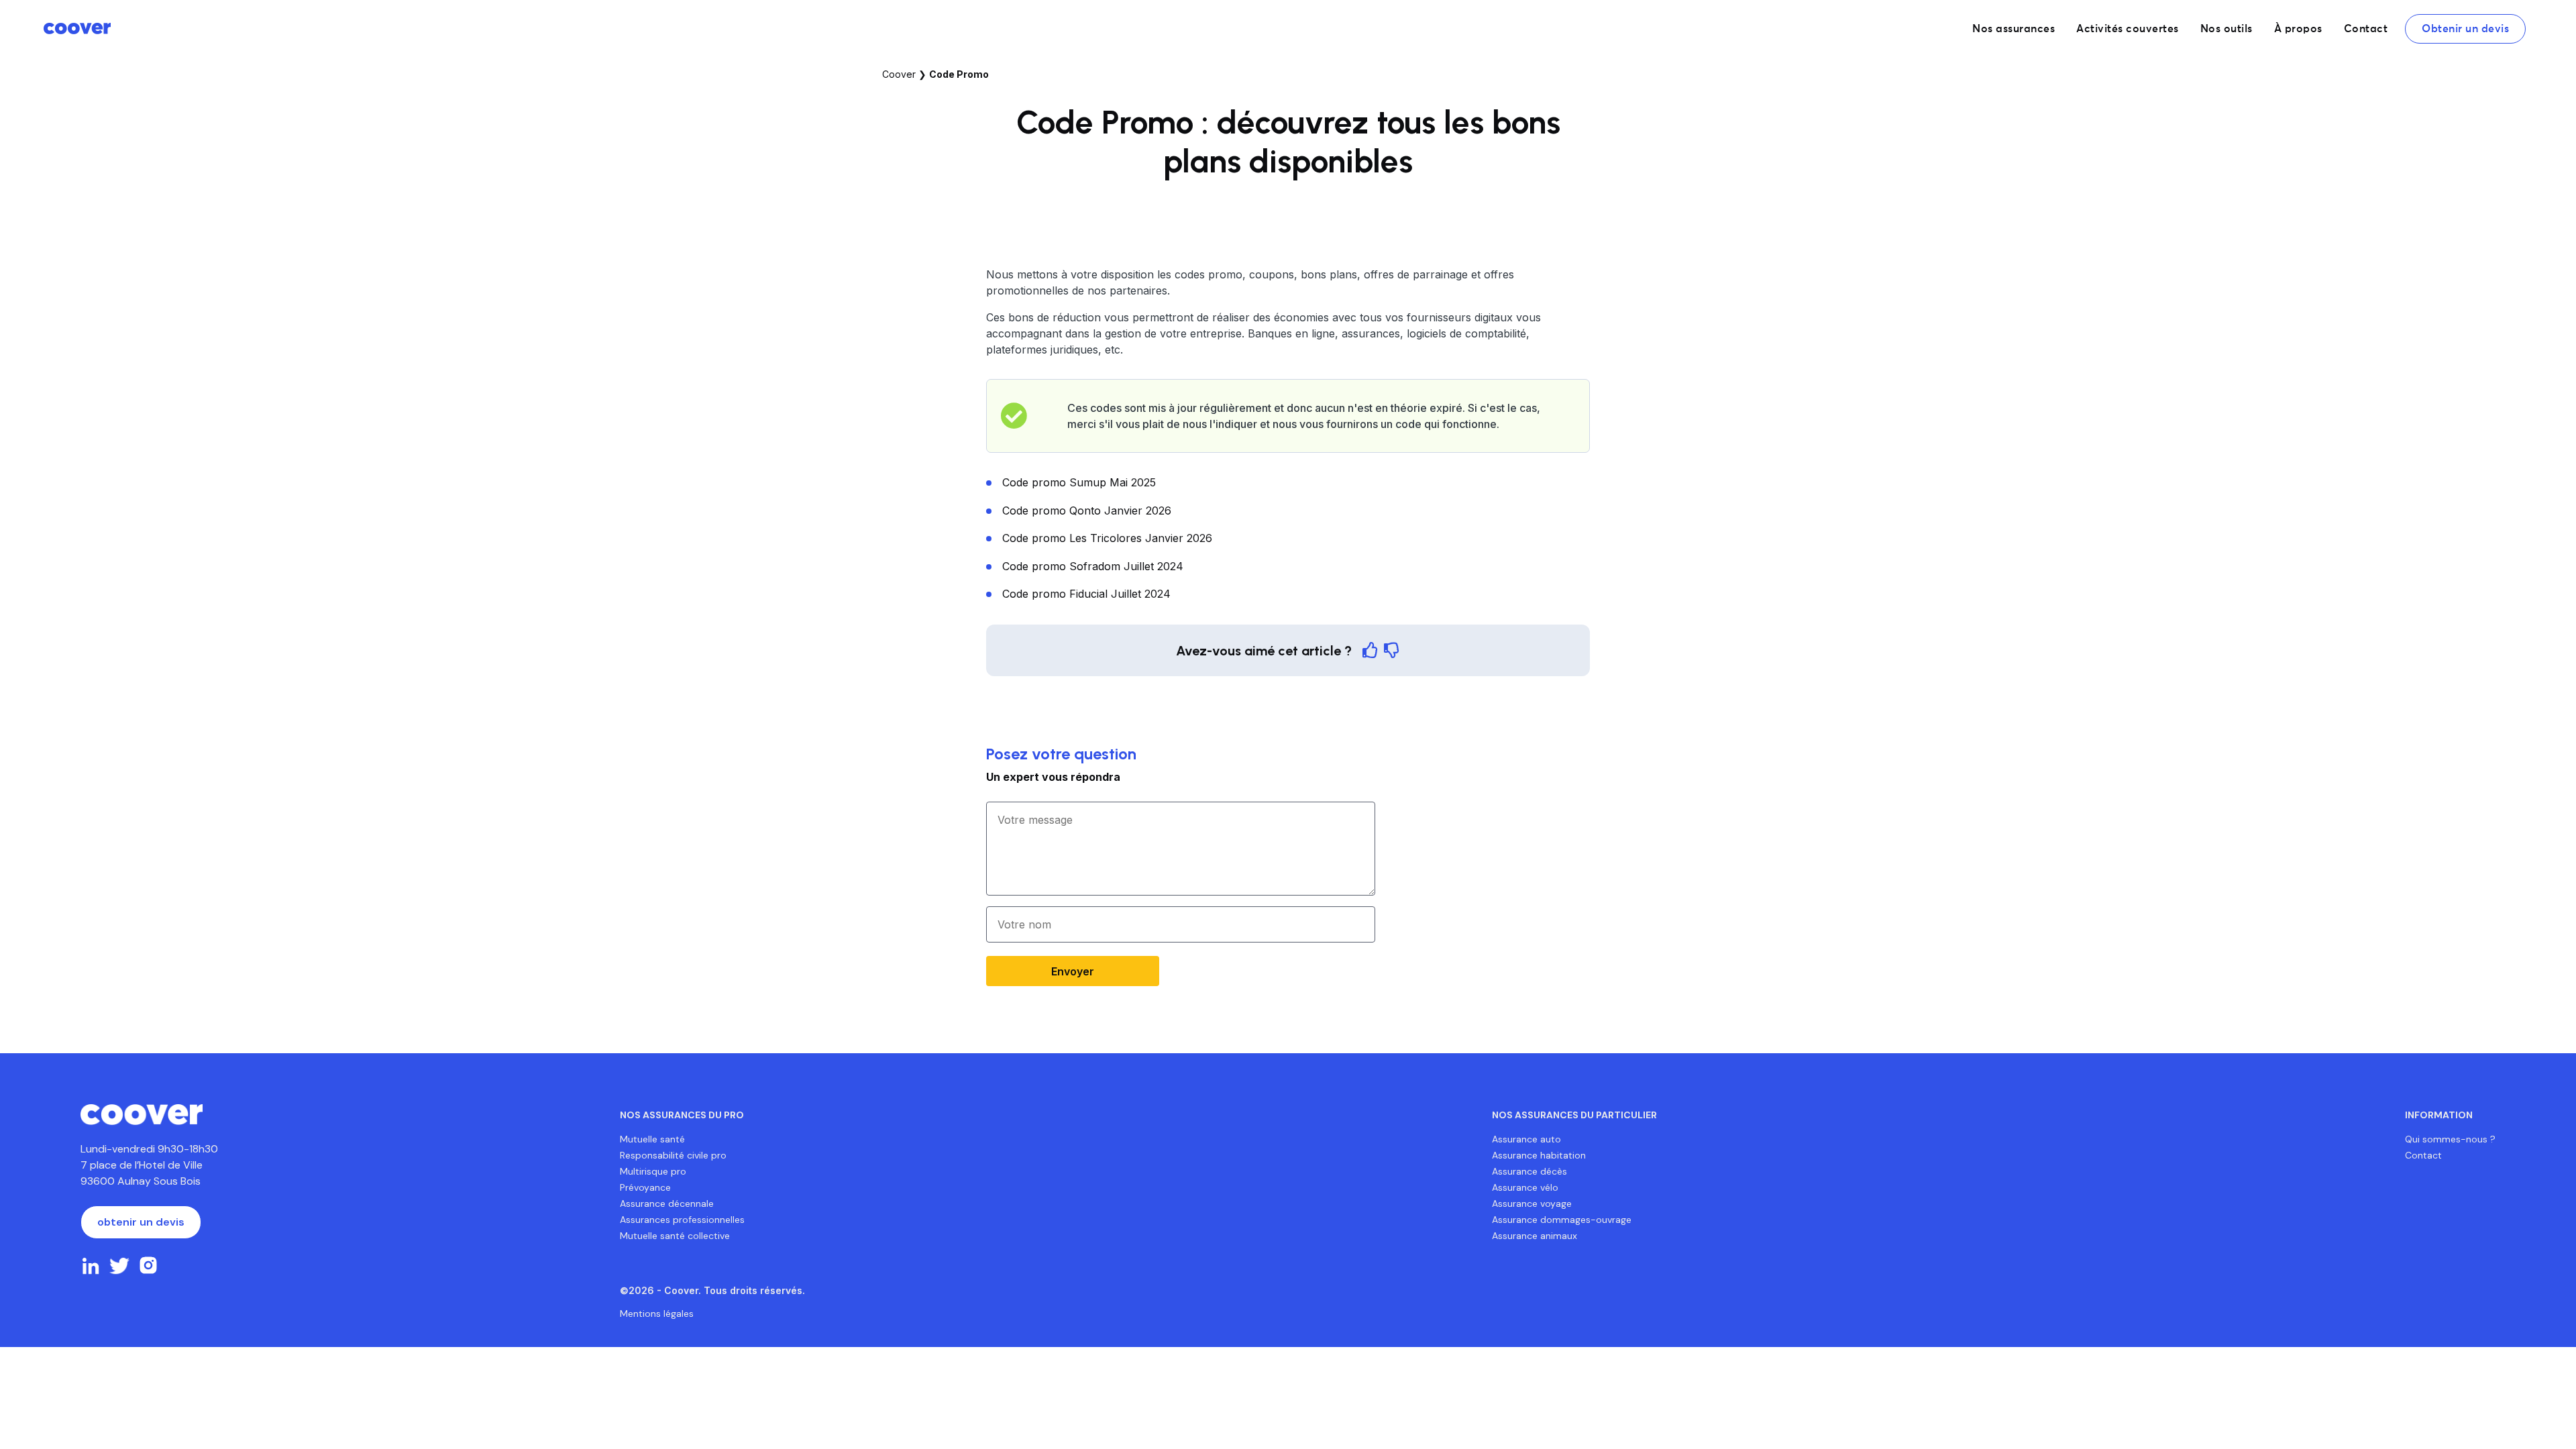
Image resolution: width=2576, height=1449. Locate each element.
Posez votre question (1061, 754)
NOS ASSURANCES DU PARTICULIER (1574, 1115)
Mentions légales (657, 1313)
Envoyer (1073, 971)
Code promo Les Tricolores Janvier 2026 (1107, 538)
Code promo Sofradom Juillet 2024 (1093, 566)
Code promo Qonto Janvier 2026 (1087, 511)
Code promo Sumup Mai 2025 (1079, 482)
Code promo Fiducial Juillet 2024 (1086, 594)
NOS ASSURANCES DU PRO (682, 1115)
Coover (899, 74)
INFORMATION (2439, 1115)
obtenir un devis (141, 1222)
